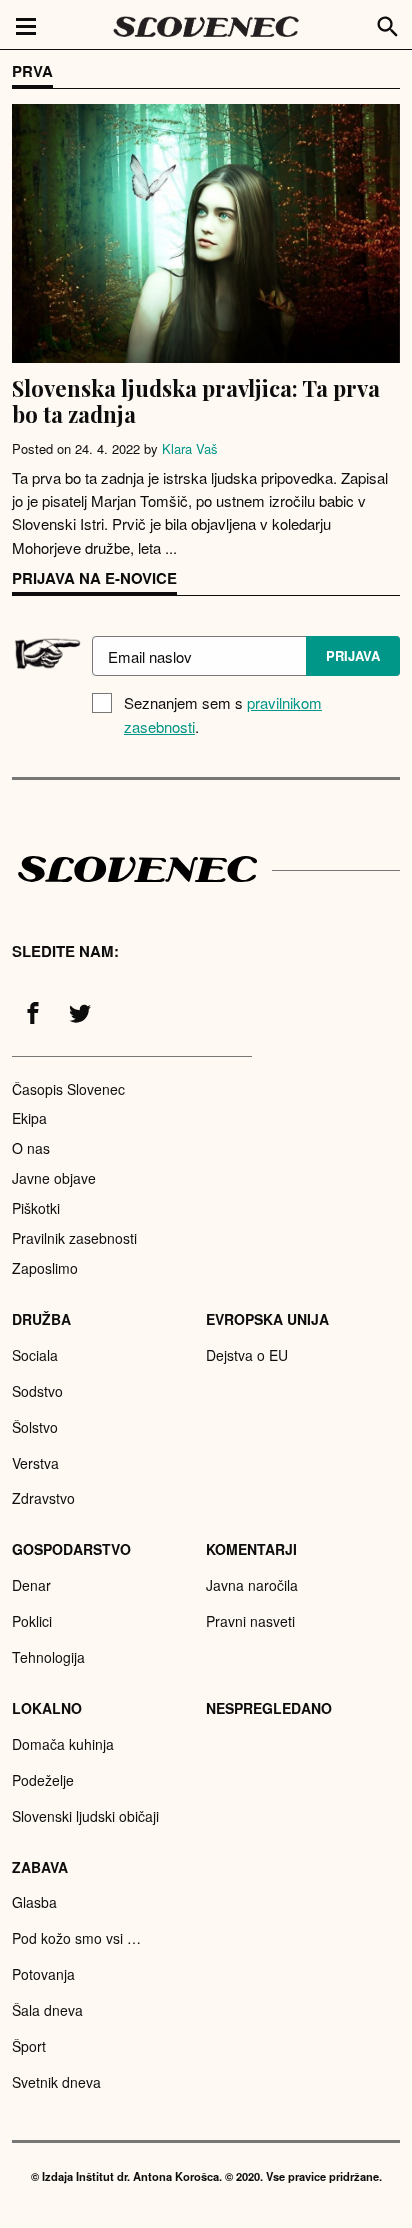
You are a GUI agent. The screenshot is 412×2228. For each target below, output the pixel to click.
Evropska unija (267, 1319)
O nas (31, 1148)
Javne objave (54, 1178)
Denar (31, 1585)
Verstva (35, 1463)
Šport (29, 2046)
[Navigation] (26, 25)
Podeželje (43, 1780)
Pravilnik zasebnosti (74, 1238)
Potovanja (43, 1974)
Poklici (32, 1621)
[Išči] (388, 24)
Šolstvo (35, 1427)
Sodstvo (37, 1391)
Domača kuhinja (63, 1744)
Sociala (35, 1355)
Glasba (34, 1902)
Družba (41, 1319)
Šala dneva (47, 2010)
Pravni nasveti (250, 1621)
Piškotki (36, 1208)
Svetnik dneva (56, 2082)
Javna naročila (252, 1585)
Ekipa (29, 1118)
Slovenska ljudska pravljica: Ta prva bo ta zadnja (196, 401)
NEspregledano (269, 1708)
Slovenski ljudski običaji (85, 1816)
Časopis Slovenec (68, 1089)
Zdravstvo (43, 1498)
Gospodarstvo (71, 1549)
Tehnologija (48, 1657)
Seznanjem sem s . (223, 714)
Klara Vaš (190, 448)
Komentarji (251, 1549)
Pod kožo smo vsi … (76, 1938)
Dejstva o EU (247, 1355)
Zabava (40, 1867)
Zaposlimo (45, 1268)
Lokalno (47, 1708)
